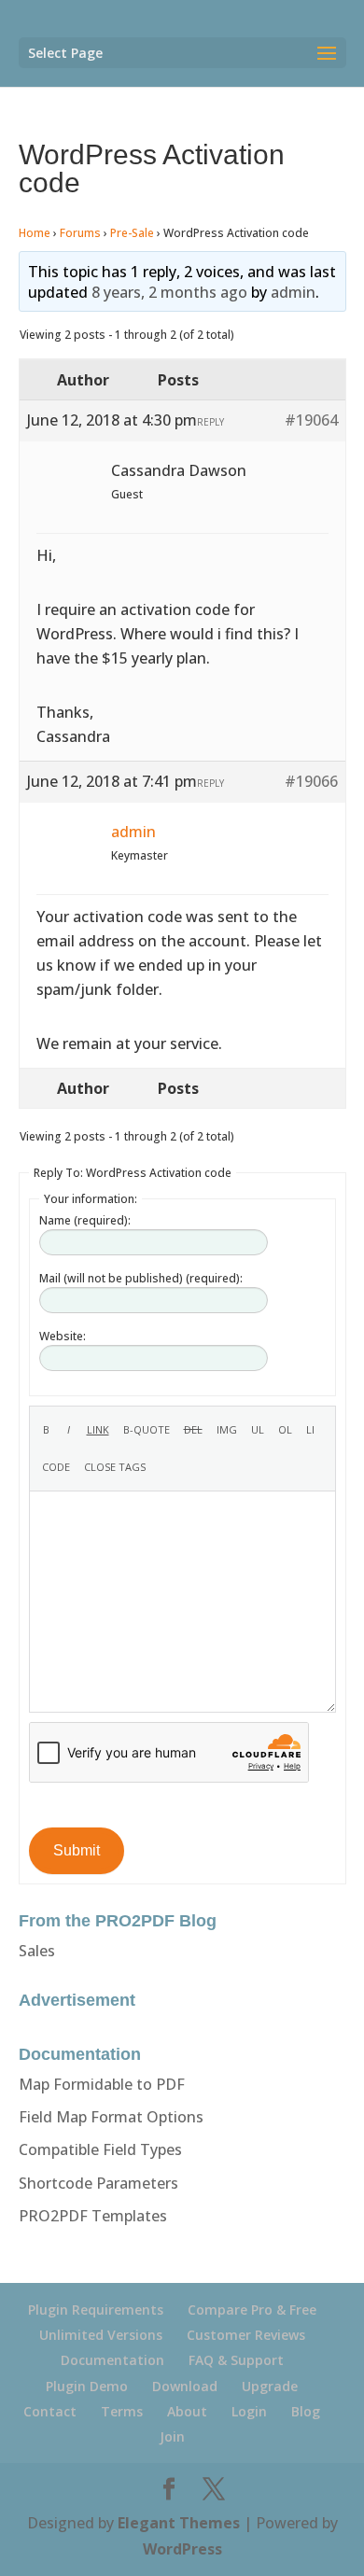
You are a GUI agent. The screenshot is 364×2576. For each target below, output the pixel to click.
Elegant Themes (179, 2523)
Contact (50, 2411)
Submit (77, 1850)
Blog (306, 2411)
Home (35, 233)
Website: (63, 1336)
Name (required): (85, 1220)
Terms (122, 2411)
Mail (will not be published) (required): (141, 1278)
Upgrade (270, 2386)
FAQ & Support (236, 2360)
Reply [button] (210, 422)
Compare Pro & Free (252, 2310)
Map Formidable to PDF (102, 2084)
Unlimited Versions (101, 2335)
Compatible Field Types (100, 2149)
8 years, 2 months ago (169, 292)
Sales (37, 1951)
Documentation (112, 2360)
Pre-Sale (132, 233)
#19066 (311, 781)
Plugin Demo (87, 2386)
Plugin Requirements (96, 2310)
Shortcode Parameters (98, 2183)
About (187, 2411)
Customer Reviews (246, 2335)
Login (249, 2411)
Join (172, 2436)
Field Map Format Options (111, 2117)
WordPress (182, 2549)
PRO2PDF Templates (93, 2216)
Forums (80, 233)
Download (185, 2386)
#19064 (311, 420)
